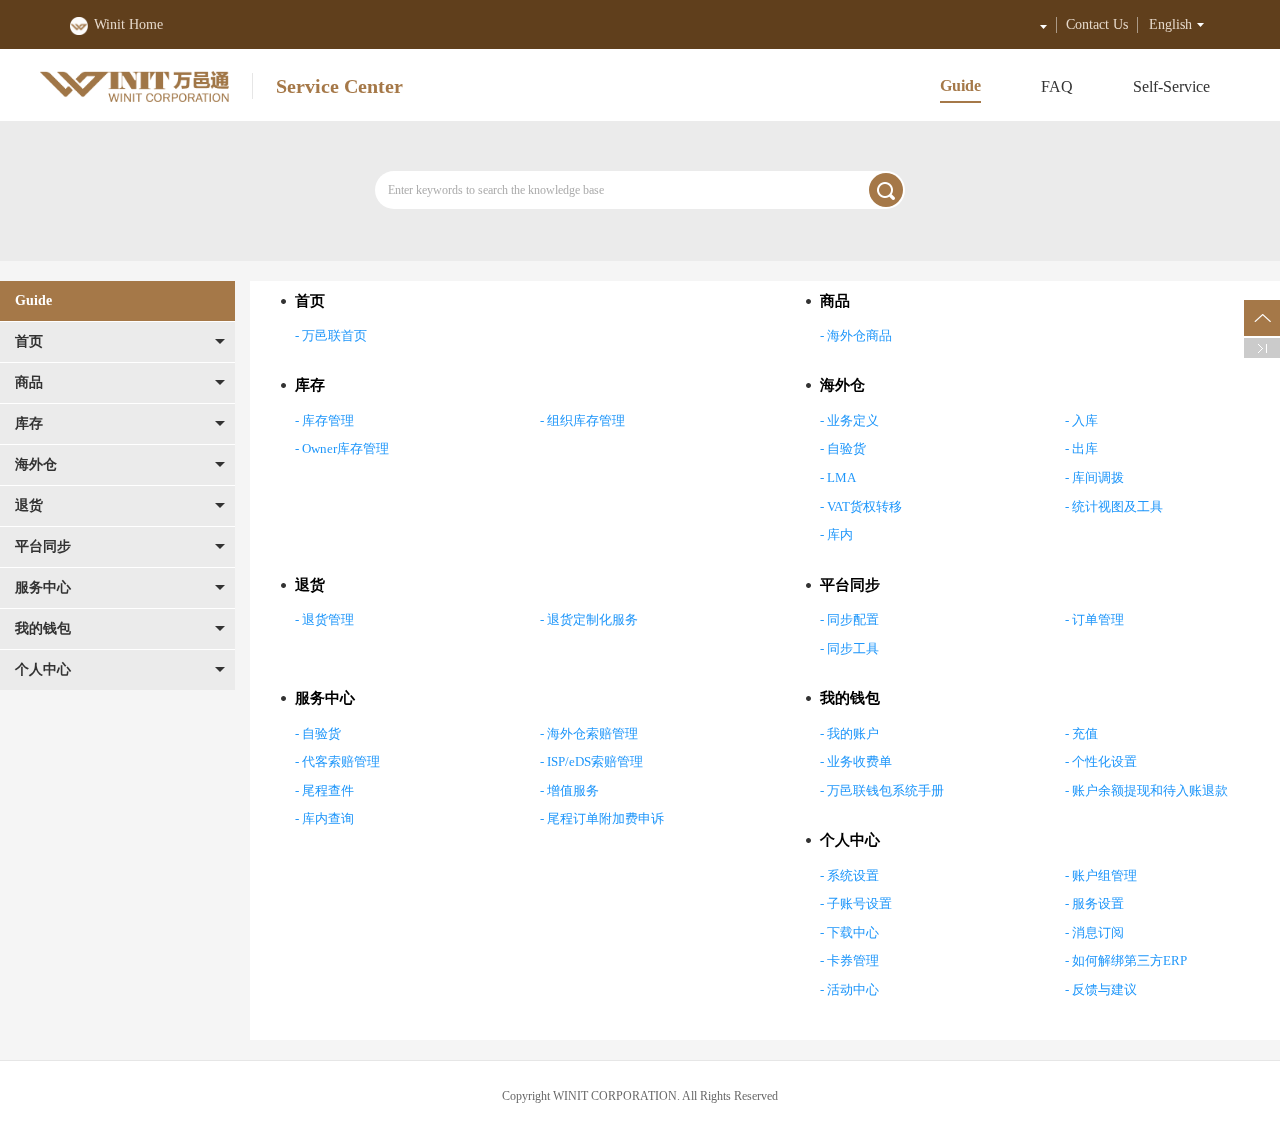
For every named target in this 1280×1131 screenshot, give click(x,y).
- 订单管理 (1094, 619)
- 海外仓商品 (856, 335)
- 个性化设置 (1101, 761)
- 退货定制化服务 (589, 619)
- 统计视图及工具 (1114, 506)
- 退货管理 (324, 619)
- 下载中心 (849, 932)
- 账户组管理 (1101, 875)
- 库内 (836, 534)
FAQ (1057, 86)
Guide (960, 85)
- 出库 (1081, 448)
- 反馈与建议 (1101, 989)
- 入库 (1081, 420)
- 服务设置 (1094, 903)
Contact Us (1097, 24)
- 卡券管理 (849, 960)
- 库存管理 (324, 420)
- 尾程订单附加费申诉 (602, 818)
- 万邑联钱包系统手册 (882, 790)
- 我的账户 (849, 733)
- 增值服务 (569, 790)
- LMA (838, 477)
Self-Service (1171, 86)
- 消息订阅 (1094, 932)
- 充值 (1081, 733)
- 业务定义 (849, 420)
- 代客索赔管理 (337, 761)
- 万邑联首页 (331, 335)
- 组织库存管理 (582, 420)
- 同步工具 (849, 648)
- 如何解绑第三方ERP (1126, 960)
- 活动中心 (849, 989)
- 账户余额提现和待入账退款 (1146, 790)
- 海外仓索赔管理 (589, 733)
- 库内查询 (324, 818)
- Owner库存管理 (342, 448)
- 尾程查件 (324, 790)
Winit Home (128, 24)
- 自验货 (843, 448)
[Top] (1262, 318)
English (1170, 24)
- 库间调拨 (1094, 477)
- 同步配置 (849, 619)
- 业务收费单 (856, 761)
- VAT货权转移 (861, 506)
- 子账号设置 (856, 903)
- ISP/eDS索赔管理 (591, 761)
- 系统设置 (849, 875)
